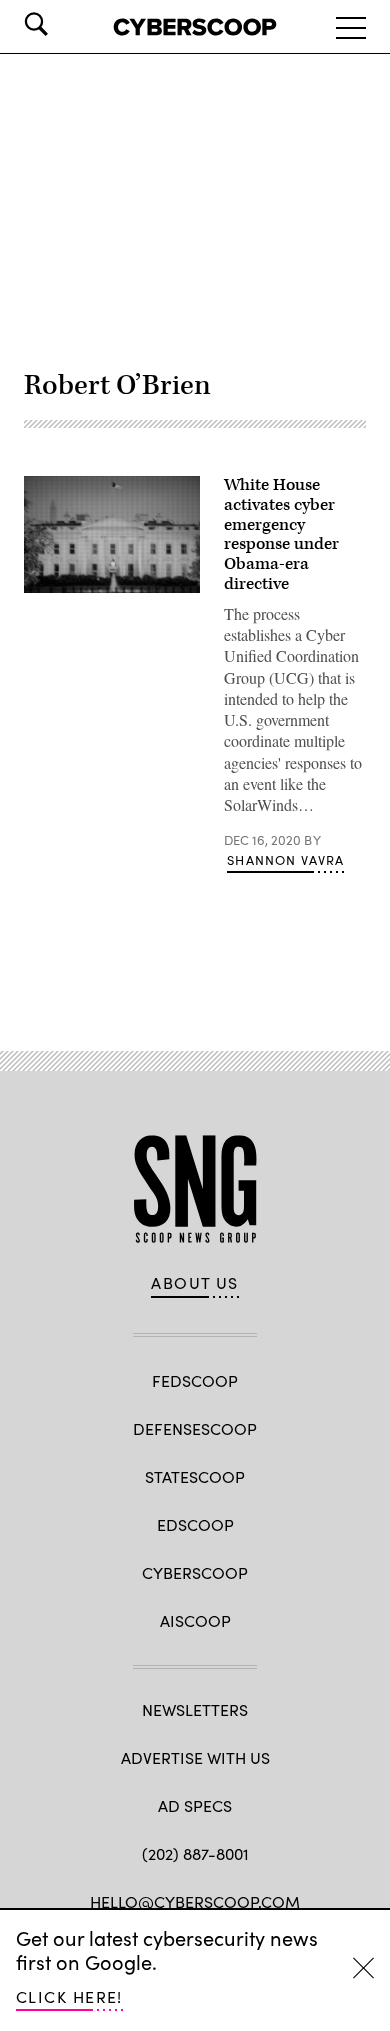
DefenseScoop (195, 1428)
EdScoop (195, 1524)
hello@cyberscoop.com (195, 1901)
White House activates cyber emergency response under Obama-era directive (281, 534)
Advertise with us (195, 1757)
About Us (195, 1283)
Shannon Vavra (285, 860)
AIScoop (195, 1620)
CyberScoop (195, 1572)
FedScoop (195, 1380)
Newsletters (195, 1709)
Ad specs (195, 1805)
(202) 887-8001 (195, 1853)
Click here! (69, 1996)
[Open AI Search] (64, 24)
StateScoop (195, 1476)
